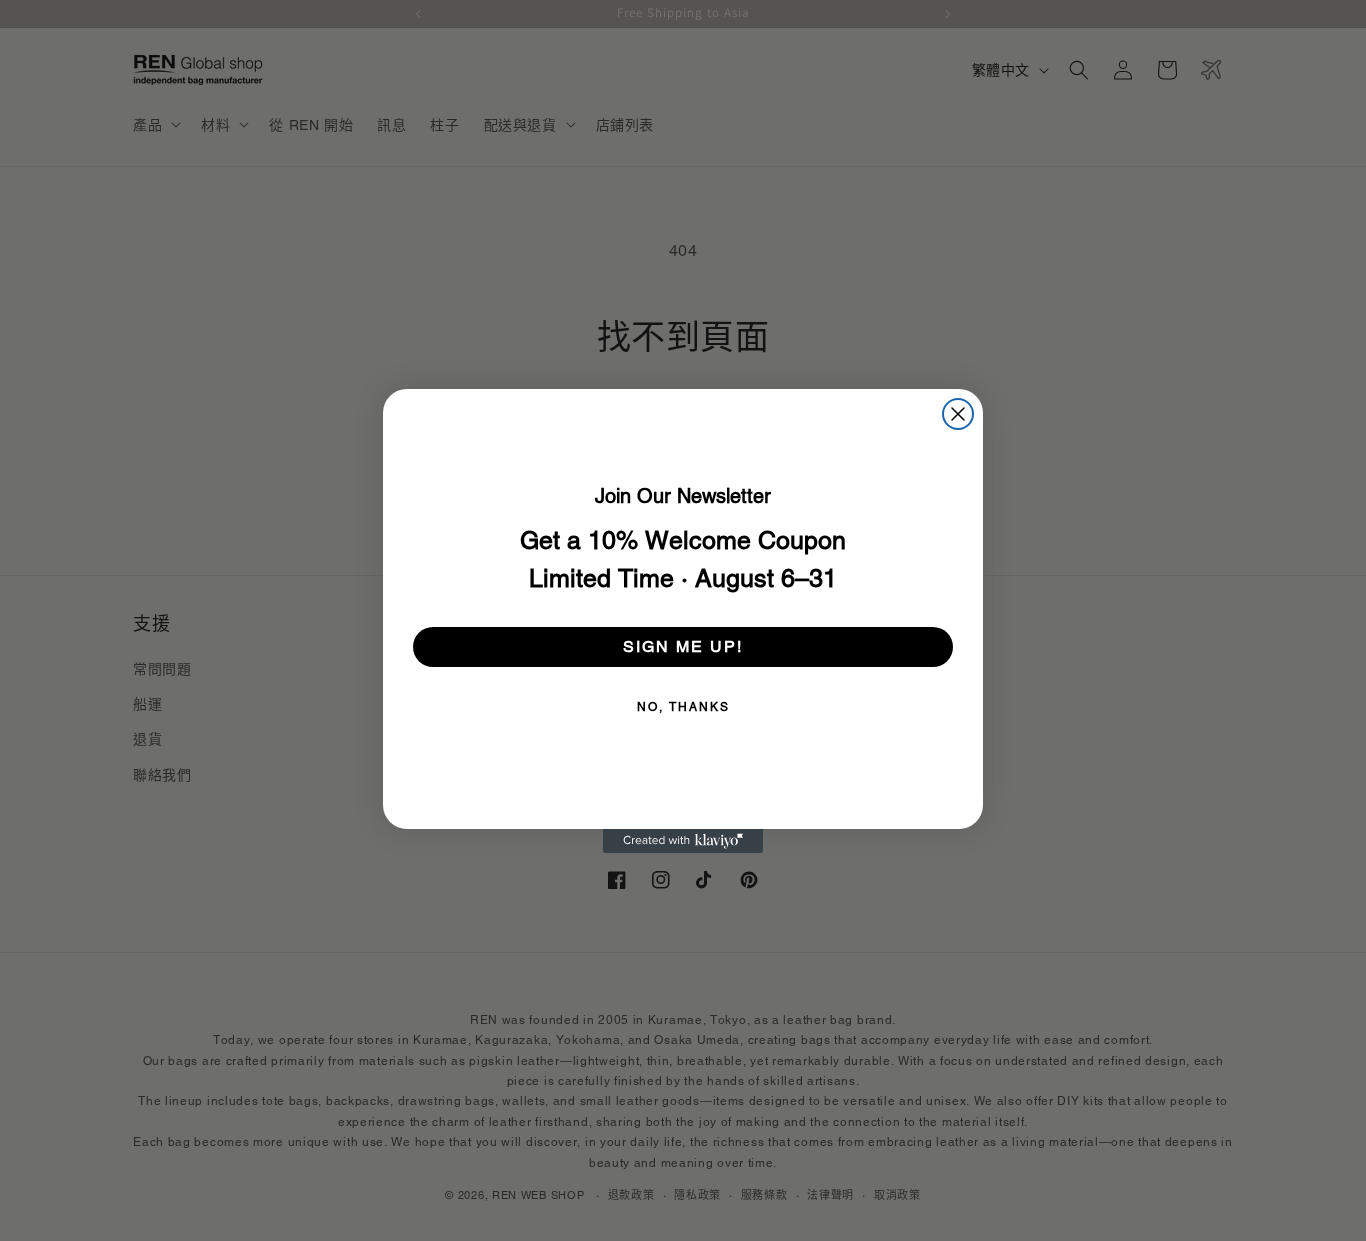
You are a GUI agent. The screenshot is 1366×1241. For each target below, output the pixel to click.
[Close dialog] (958, 414)
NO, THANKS (683, 707)
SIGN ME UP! (683, 646)
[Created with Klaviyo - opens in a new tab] (683, 841)
